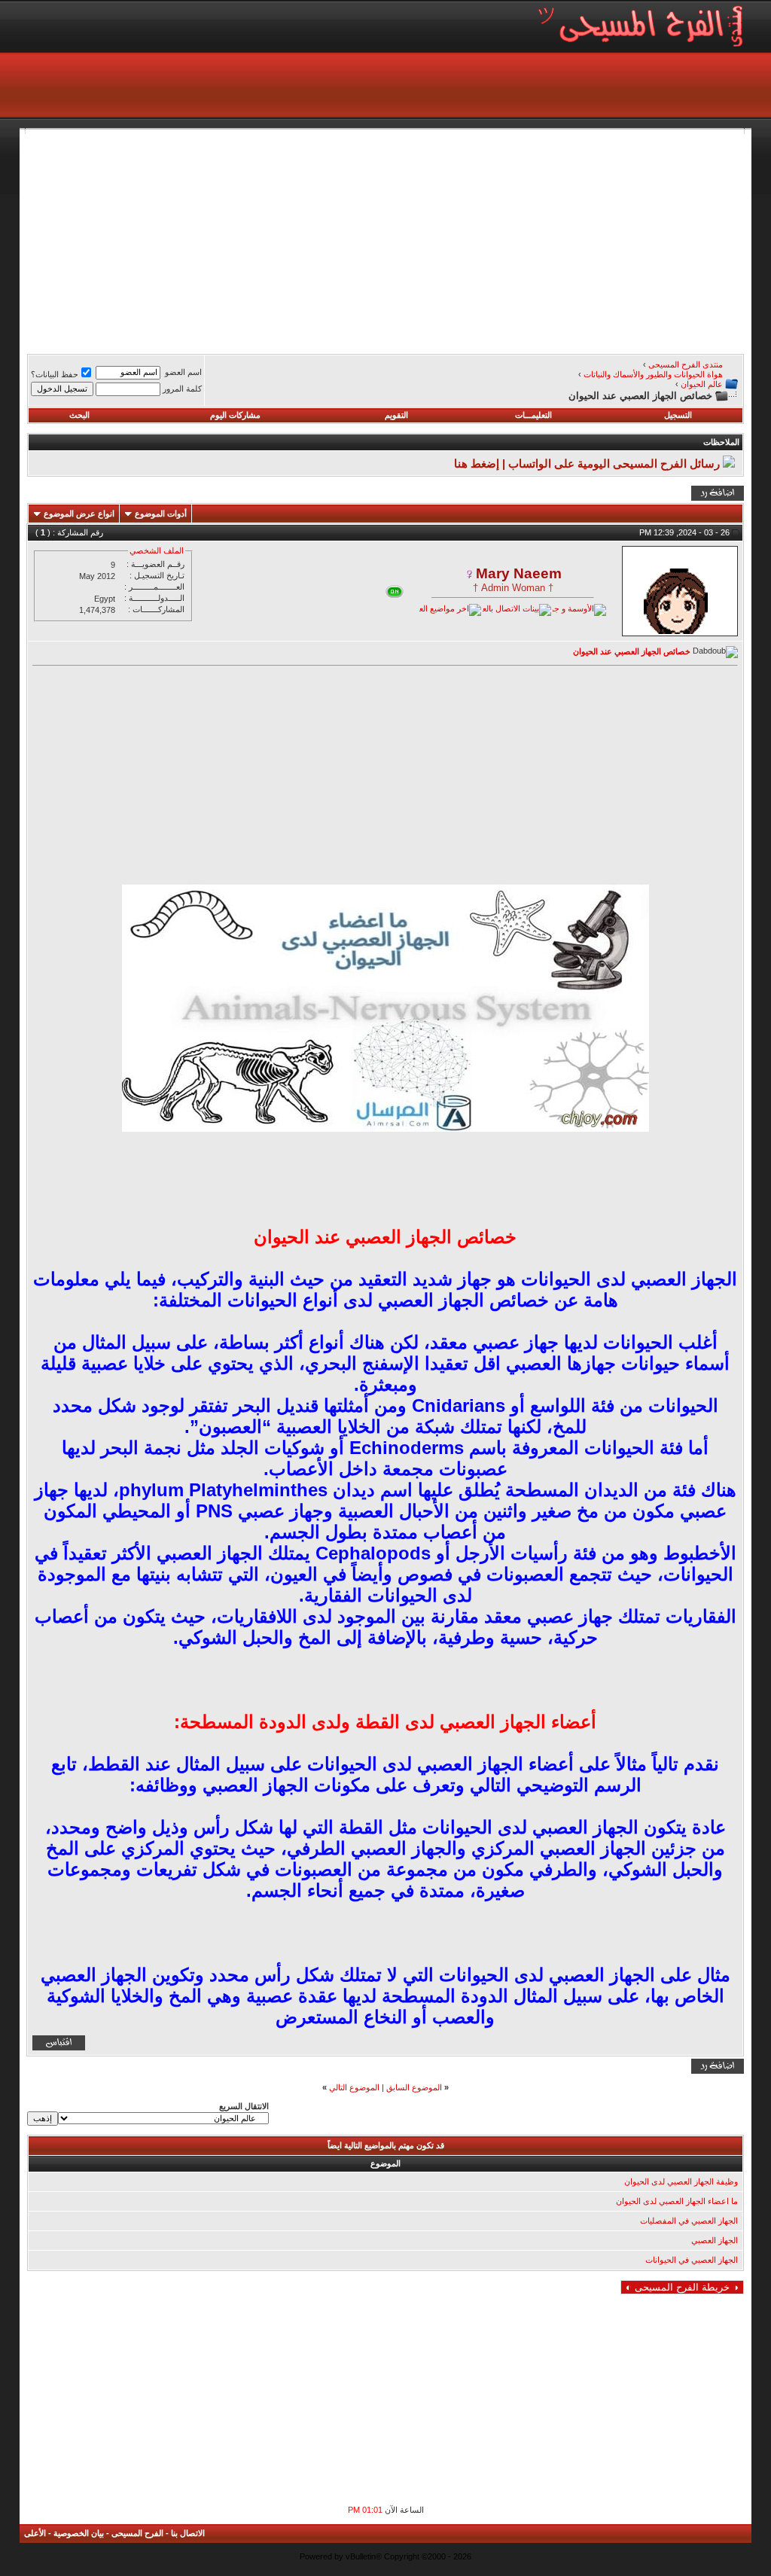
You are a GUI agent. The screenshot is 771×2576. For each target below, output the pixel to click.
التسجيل (678, 415)
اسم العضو (183, 372)
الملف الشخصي (157, 550)
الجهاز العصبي (715, 2240)
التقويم (396, 415)
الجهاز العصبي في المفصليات (689, 2221)
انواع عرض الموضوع (79, 514)
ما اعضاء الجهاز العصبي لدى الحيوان (677, 2201)
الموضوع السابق (414, 2087)
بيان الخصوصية (79, 2533)
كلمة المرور (182, 389)
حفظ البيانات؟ (55, 374)
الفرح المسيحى (137, 2533)
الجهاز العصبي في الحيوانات (692, 2260)
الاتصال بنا (188, 2533)
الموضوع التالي (354, 2087)
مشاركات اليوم (235, 415)
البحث (79, 415)
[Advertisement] (385, 239)
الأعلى (35, 2533)
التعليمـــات (533, 415)
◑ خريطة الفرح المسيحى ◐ (682, 2287)
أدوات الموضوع (161, 514)
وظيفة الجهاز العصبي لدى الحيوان (681, 2181)
